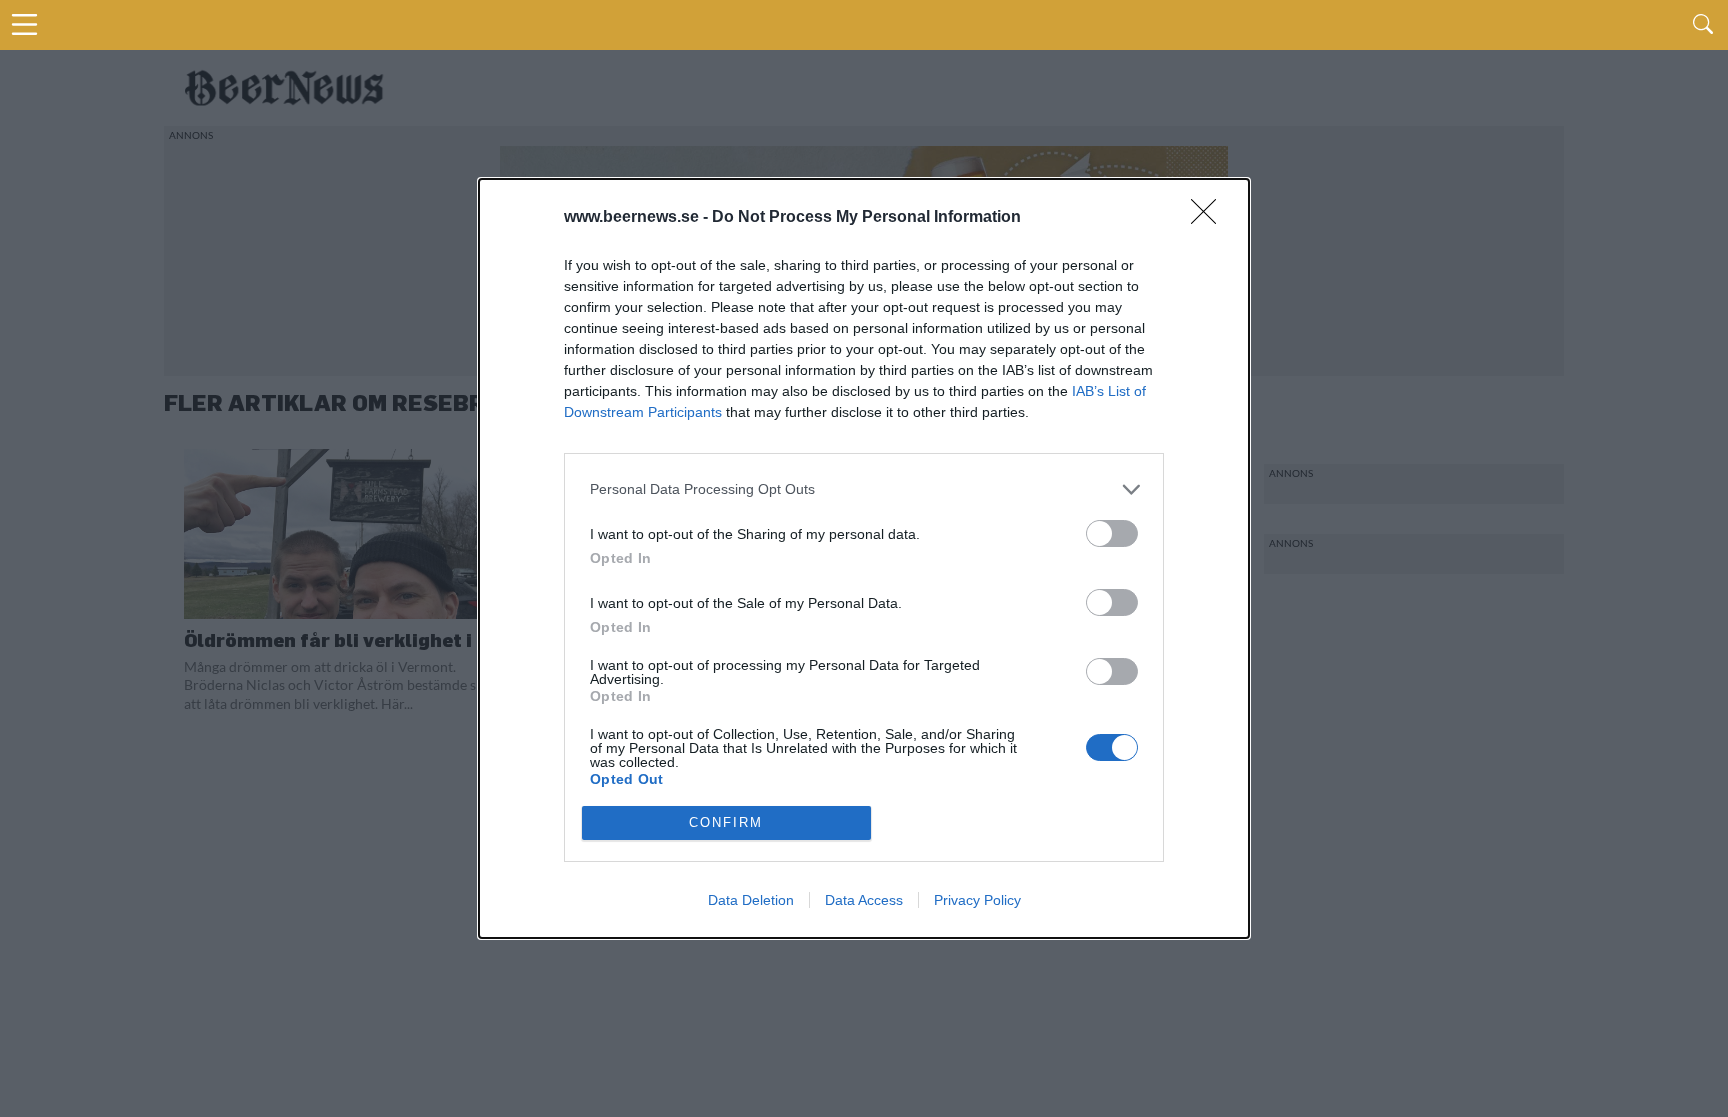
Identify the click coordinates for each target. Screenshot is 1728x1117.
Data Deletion (751, 900)
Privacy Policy (977, 900)
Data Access (864, 900)
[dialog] (864, 558)
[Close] (1210, 218)
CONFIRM (726, 822)
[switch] (1112, 533)
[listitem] (864, 489)
